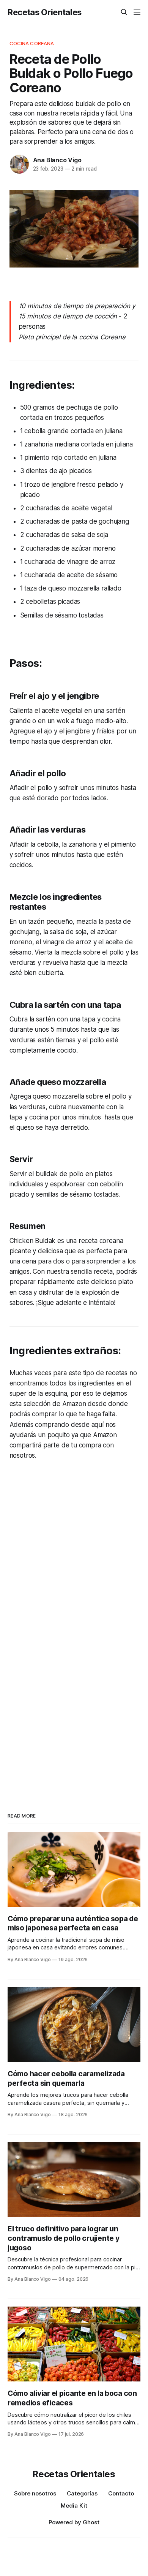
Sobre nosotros (35, 2493)
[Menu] (137, 12)
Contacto (121, 2493)
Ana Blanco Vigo (57, 160)
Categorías (82, 2493)
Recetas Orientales (45, 12)
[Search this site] (124, 12)
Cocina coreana (32, 43)
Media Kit (74, 2506)
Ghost (91, 2522)
